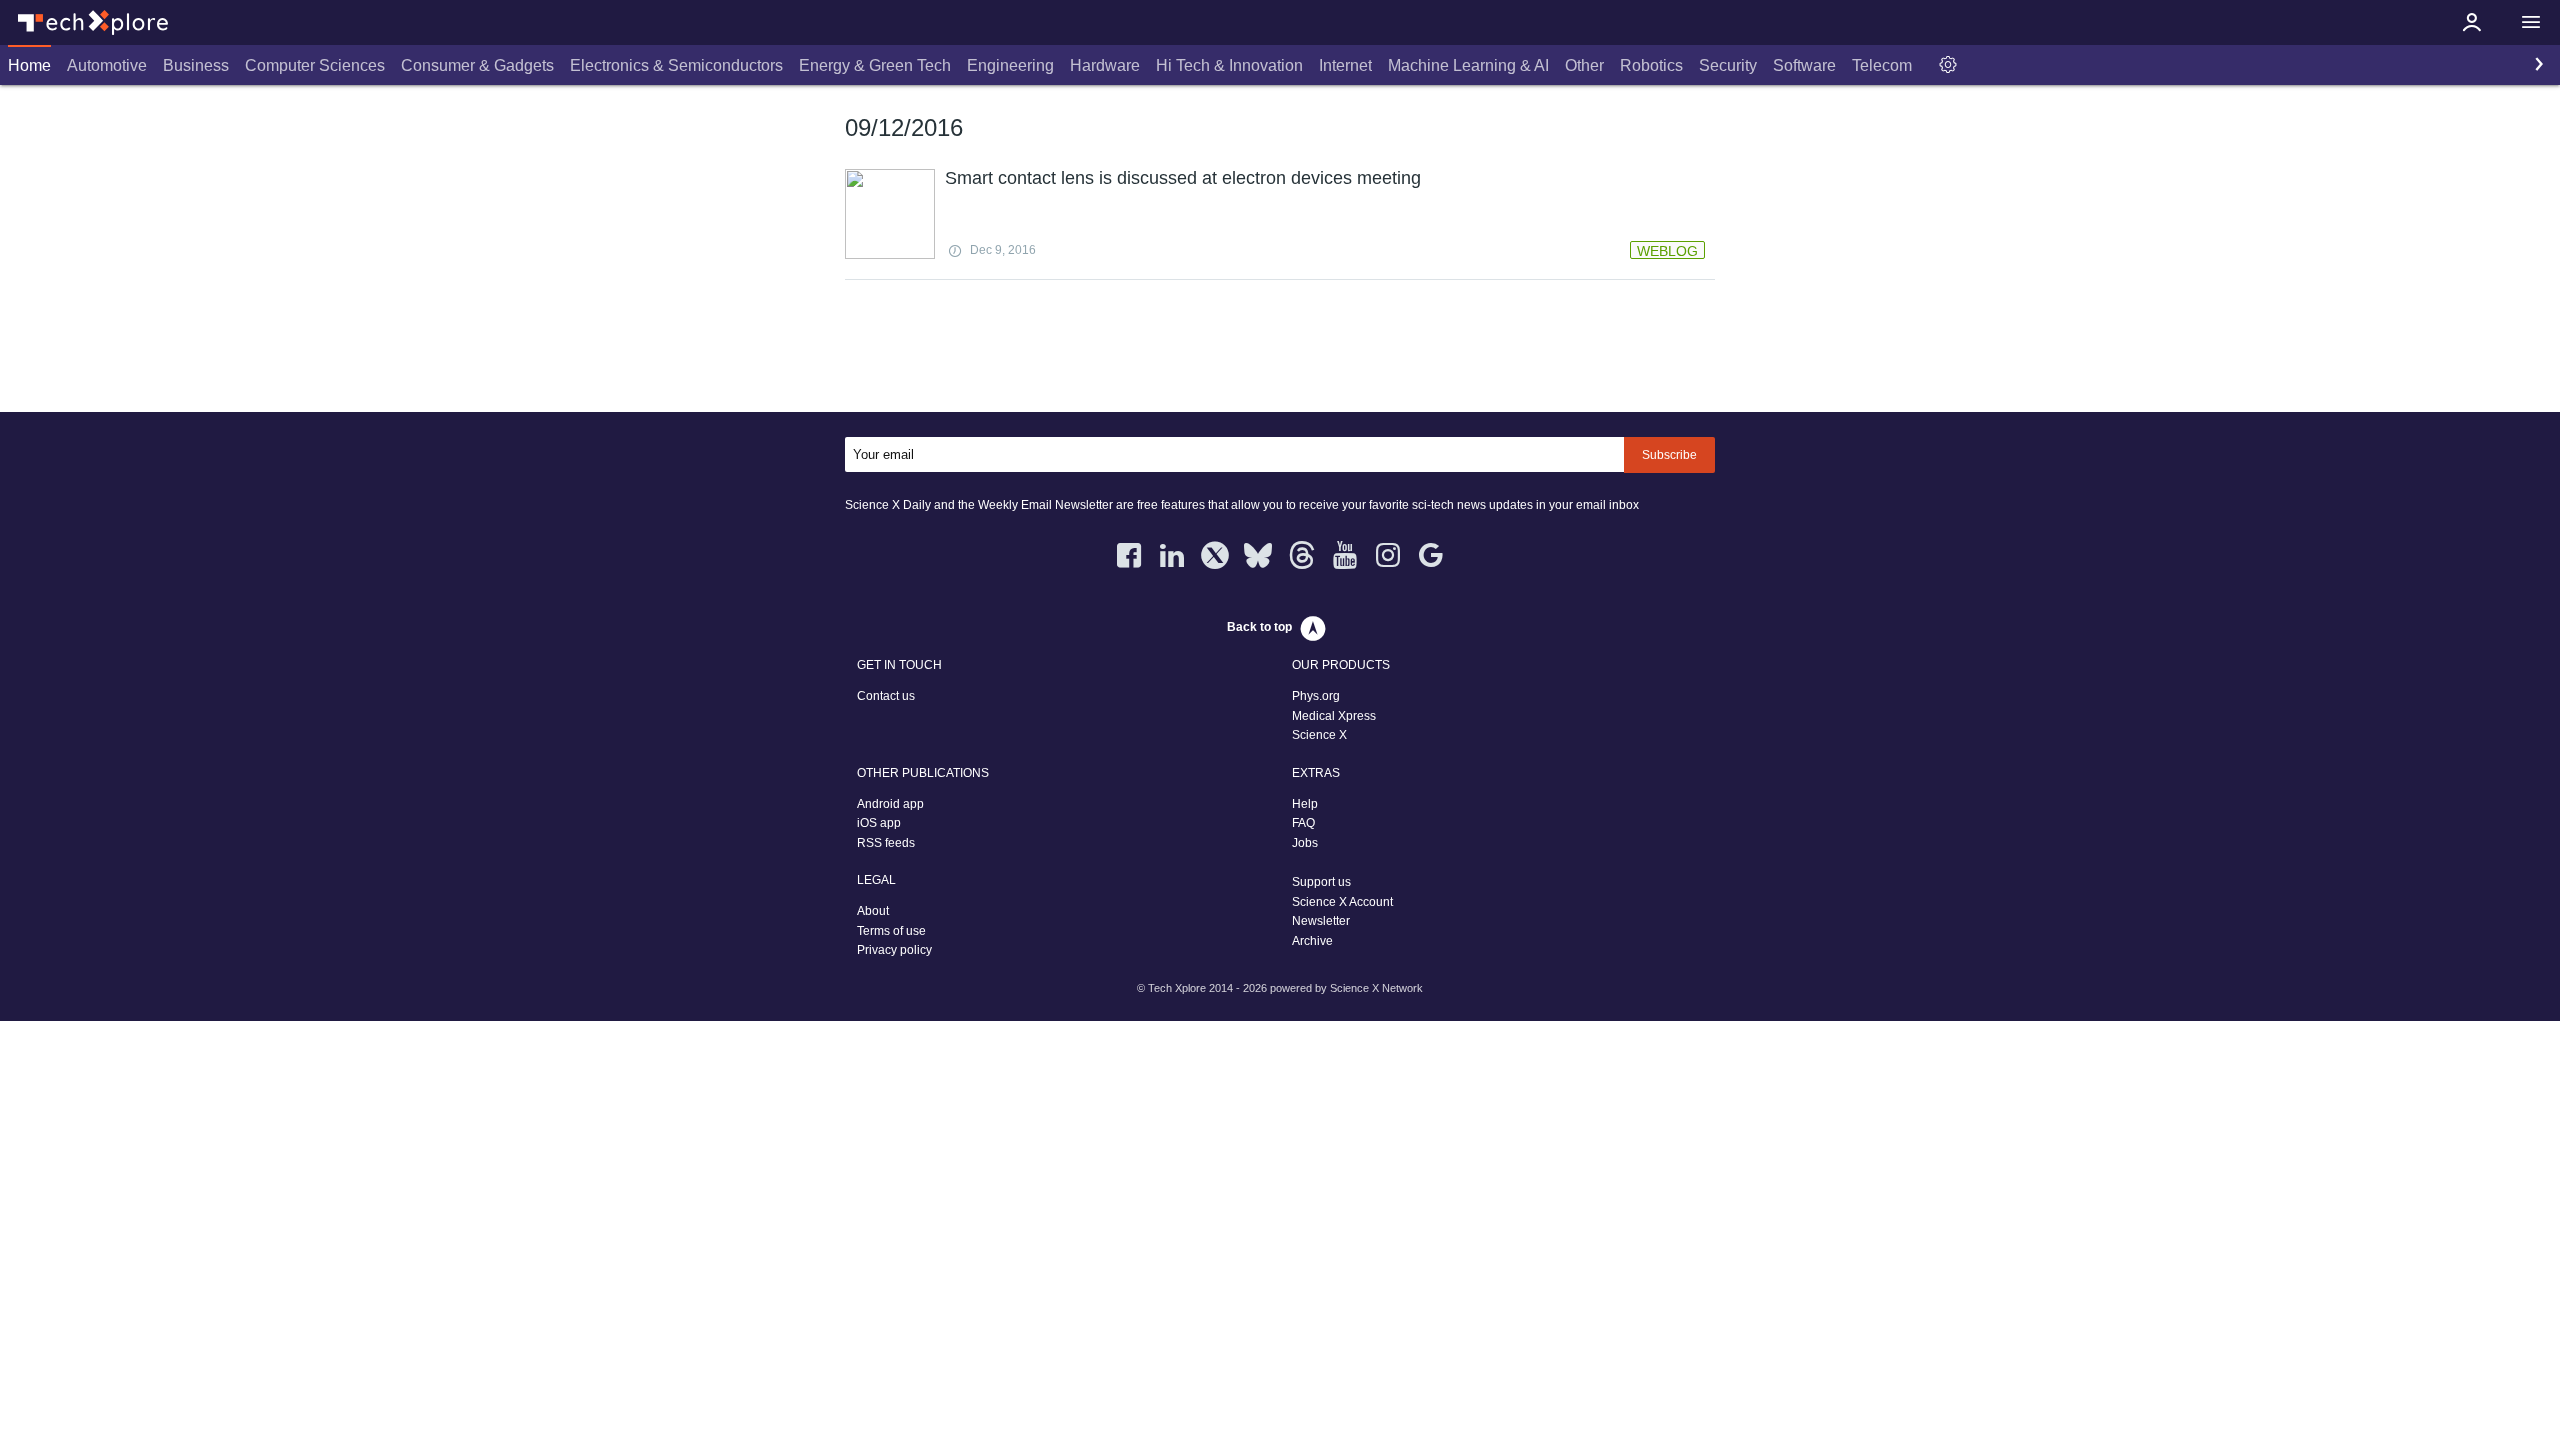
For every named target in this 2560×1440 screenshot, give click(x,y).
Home (29, 65)
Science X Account (1342, 902)
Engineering (1010, 65)
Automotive (107, 65)
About (873, 911)
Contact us (886, 696)
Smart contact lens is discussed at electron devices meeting (1183, 178)
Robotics (1651, 65)
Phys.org (1316, 696)
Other (1584, 65)
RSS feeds (886, 843)
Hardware (1105, 65)
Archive (1312, 941)
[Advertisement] (1280, 350)
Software (1804, 65)
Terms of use (891, 931)
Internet (1345, 65)
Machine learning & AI (1468, 65)
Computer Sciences (315, 65)
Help (1305, 804)
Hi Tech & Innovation (1229, 65)
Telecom (1882, 65)
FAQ (1303, 823)
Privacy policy (894, 950)
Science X (1319, 735)
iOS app (879, 823)
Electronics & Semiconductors (676, 65)
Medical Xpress (1334, 716)
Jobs (1305, 843)
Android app (890, 804)
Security (1728, 65)
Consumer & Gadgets (477, 65)
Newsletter (1321, 921)
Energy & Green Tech (875, 65)
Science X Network (1376, 988)
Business (196, 65)
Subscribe (1669, 455)
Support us (1321, 882)
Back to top (1259, 627)
